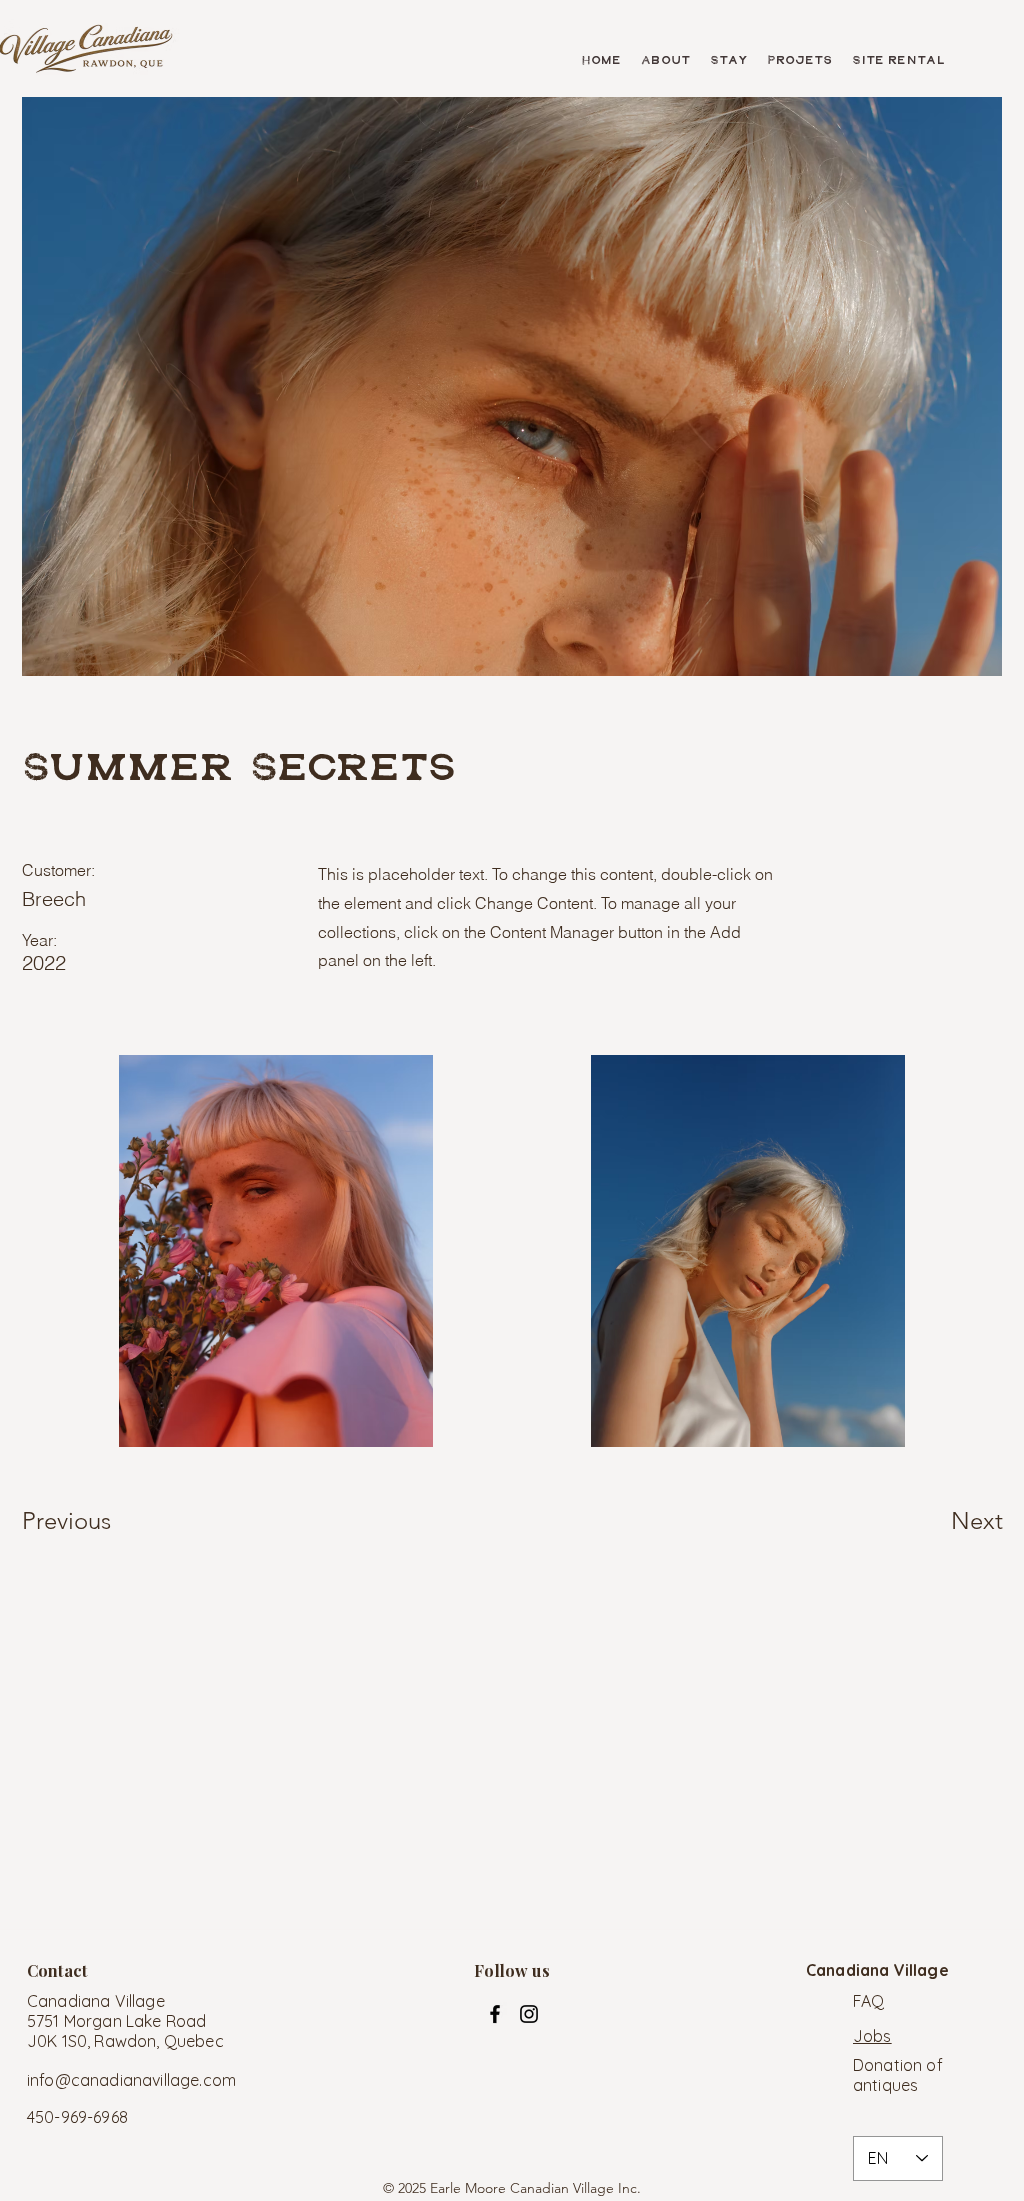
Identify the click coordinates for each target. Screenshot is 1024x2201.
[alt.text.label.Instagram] (529, 2014)
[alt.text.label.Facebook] (495, 2014)
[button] (665, 61)
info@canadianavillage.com (131, 2080)
